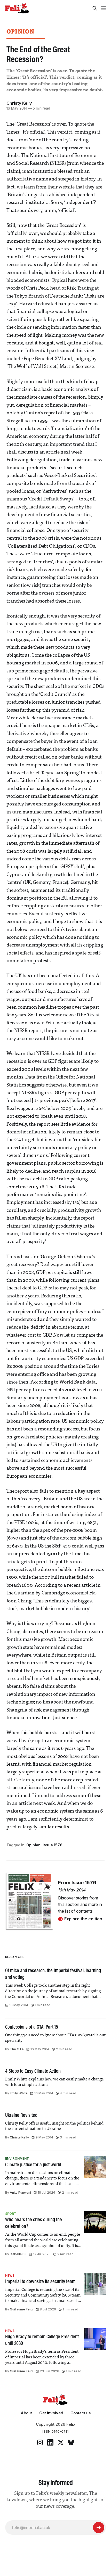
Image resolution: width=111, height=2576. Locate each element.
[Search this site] (95, 8)
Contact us (81, 2413)
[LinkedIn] (50, 2442)
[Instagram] (40, 2442)
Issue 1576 (53, 1845)
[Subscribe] (99, 2528)
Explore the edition (83, 1919)
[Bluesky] (71, 2442)
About (26, 2413)
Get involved (51, 2413)
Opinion (20, 31)
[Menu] (104, 8)
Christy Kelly (19, 103)
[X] (61, 2442)
